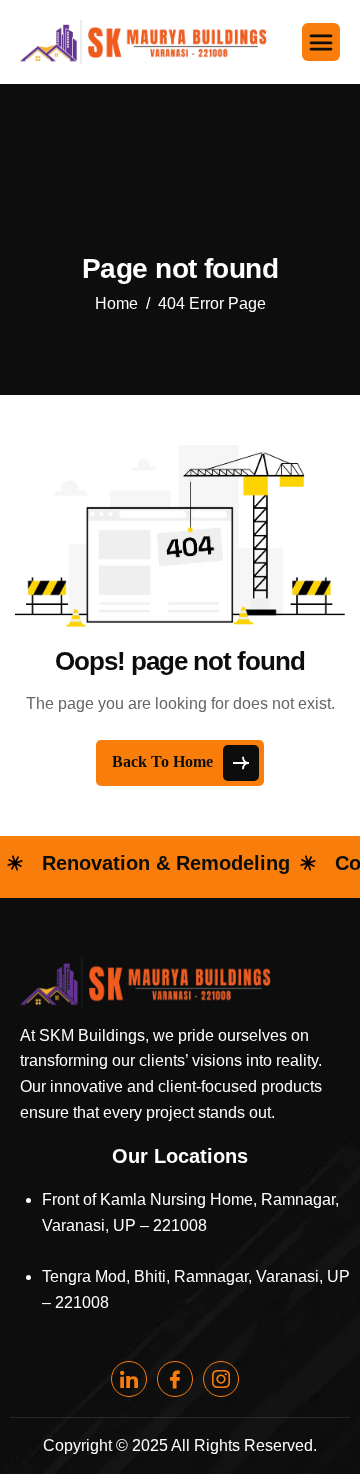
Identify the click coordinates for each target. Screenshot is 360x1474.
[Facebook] (175, 1379)
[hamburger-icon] (321, 42)
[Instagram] (221, 1379)
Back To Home (164, 761)
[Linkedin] (129, 1379)
